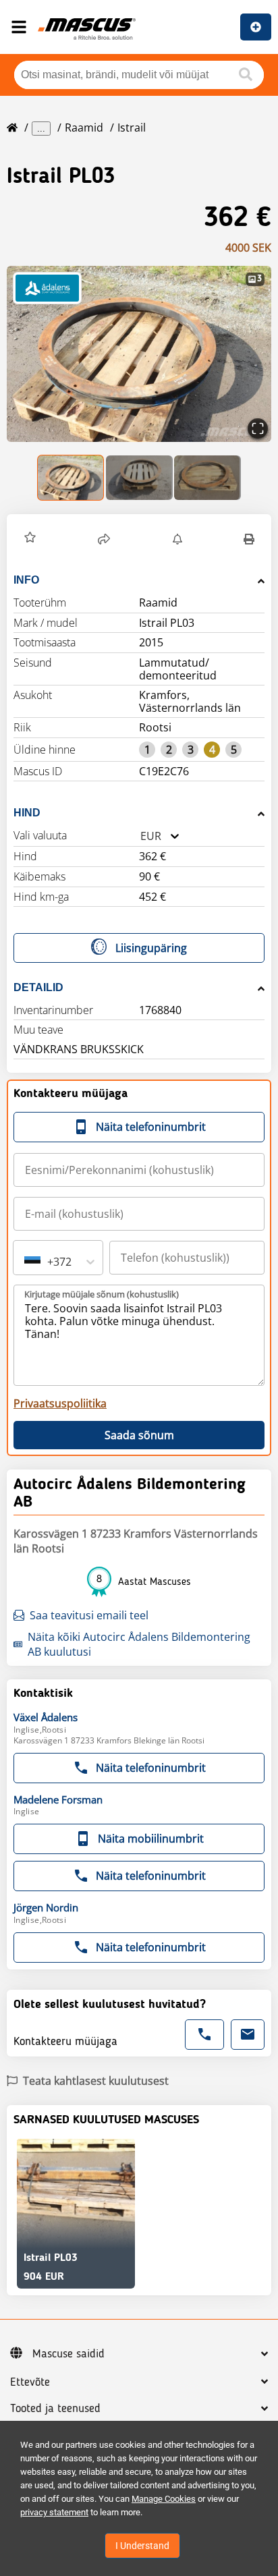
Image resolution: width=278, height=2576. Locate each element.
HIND (27, 813)
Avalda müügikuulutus (256, 27)
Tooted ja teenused (55, 2409)
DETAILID (38, 987)
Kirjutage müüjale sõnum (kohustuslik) (102, 1294)
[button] (139, 354)
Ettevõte (30, 2382)
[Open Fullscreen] (258, 428)
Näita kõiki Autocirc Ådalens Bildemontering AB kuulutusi (139, 1644)
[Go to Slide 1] (71, 478)
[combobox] (140, 836)
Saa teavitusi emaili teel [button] (89, 1615)
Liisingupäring (151, 948)
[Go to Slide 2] (139, 478)
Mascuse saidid (68, 2354)
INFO (26, 580)
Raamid (84, 128)
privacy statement (54, 2512)
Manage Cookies (164, 2499)
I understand (142, 2546)
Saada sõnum (139, 1435)
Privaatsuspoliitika (60, 1403)
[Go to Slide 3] (207, 478)
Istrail (132, 128)
